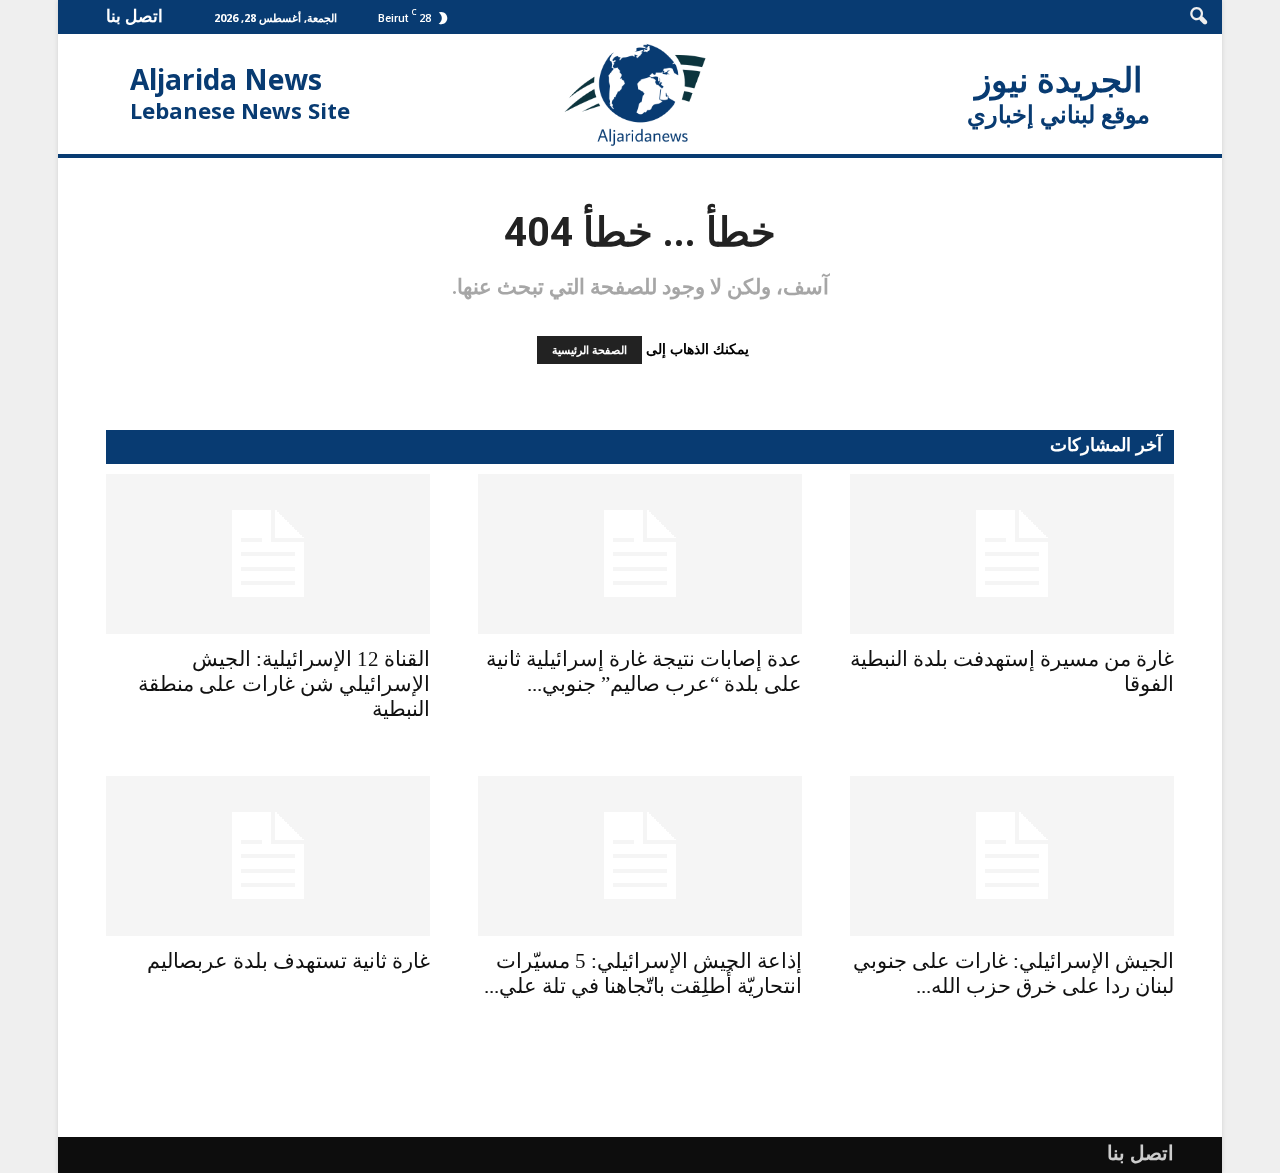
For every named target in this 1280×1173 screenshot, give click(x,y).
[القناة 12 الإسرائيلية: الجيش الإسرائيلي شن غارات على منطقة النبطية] (268, 554)
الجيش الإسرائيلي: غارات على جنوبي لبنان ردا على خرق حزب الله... (1013, 973)
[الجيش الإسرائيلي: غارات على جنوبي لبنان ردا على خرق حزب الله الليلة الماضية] (1012, 856)
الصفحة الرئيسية (589, 350)
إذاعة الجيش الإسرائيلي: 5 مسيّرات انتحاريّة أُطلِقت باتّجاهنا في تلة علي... (643, 973)
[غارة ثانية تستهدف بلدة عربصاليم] (268, 856)
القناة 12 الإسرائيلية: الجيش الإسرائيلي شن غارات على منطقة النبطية (284, 684)
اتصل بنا (134, 15)
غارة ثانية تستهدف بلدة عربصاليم (288, 961)
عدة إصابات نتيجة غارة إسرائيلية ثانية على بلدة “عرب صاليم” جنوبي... (644, 671)
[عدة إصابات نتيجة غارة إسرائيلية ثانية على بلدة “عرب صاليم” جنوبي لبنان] (640, 554)
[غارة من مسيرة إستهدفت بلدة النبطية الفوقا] (1012, 554)
